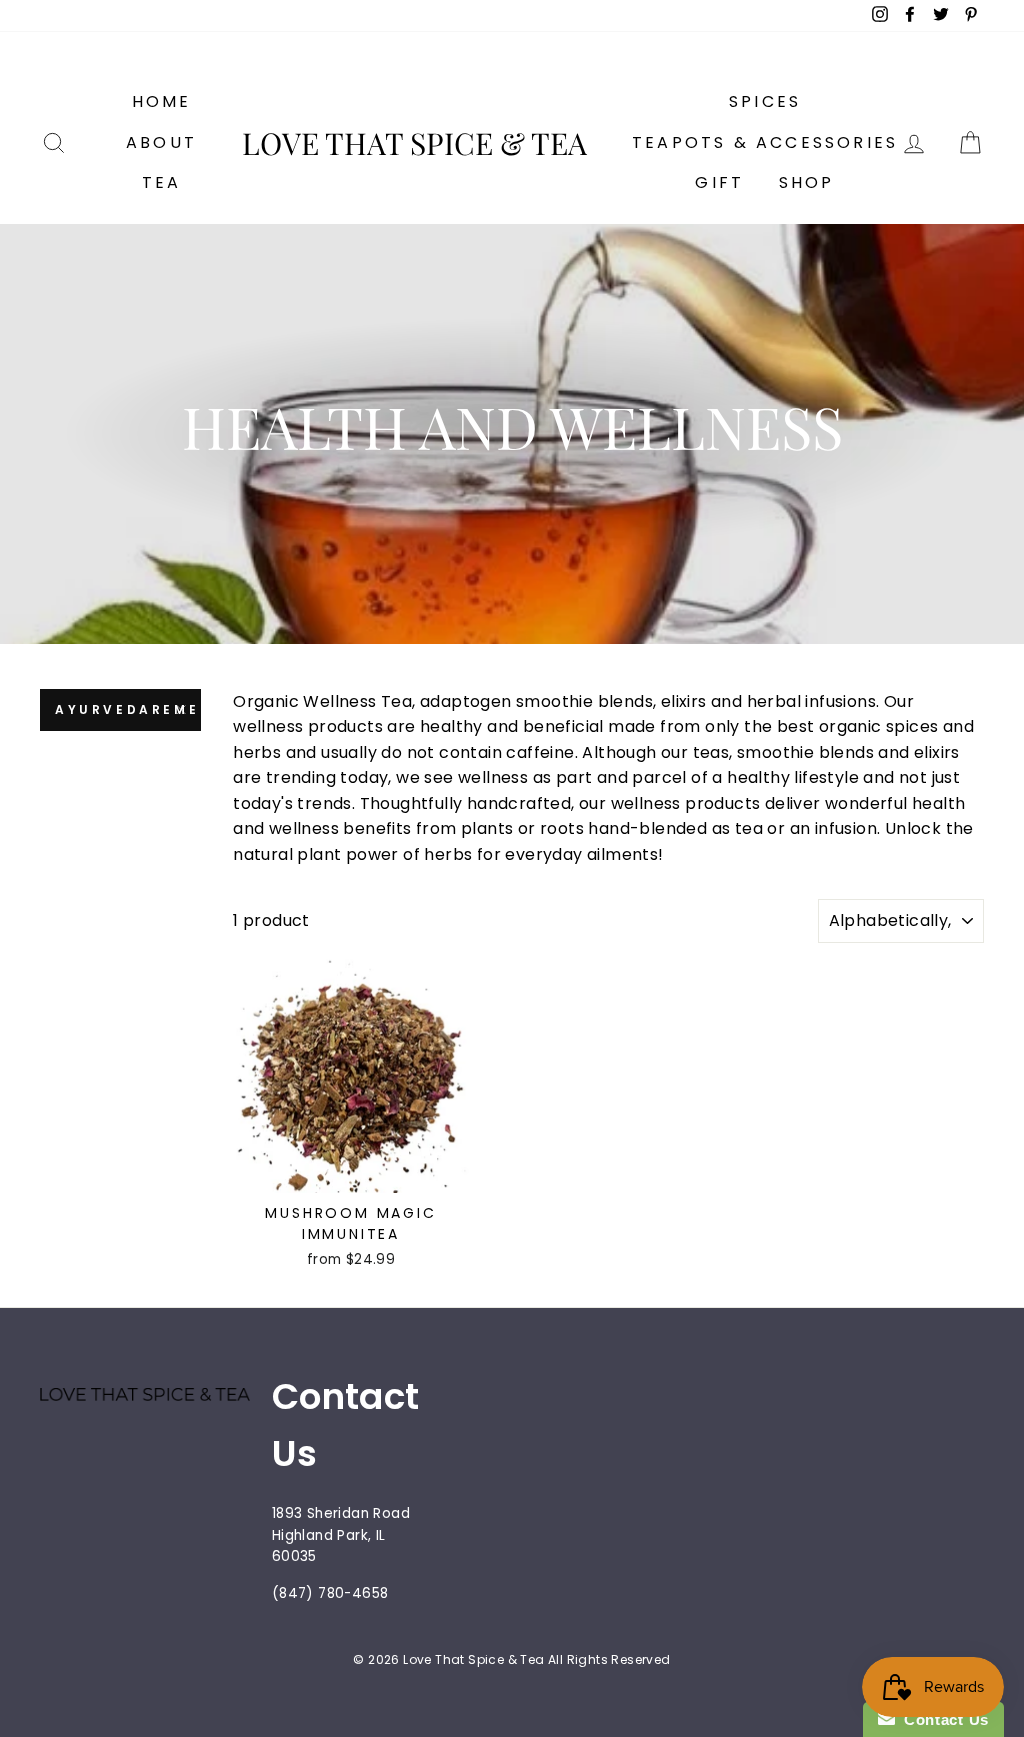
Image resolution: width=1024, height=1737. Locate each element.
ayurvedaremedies (128, 709)
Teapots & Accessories (765, 142)
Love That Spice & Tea (414, 143)
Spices (765, 101)
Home (162, 101)
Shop (807, 182)
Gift (719, 182)
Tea (162, 182)
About (161, 142)
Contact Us (942, 1719)
